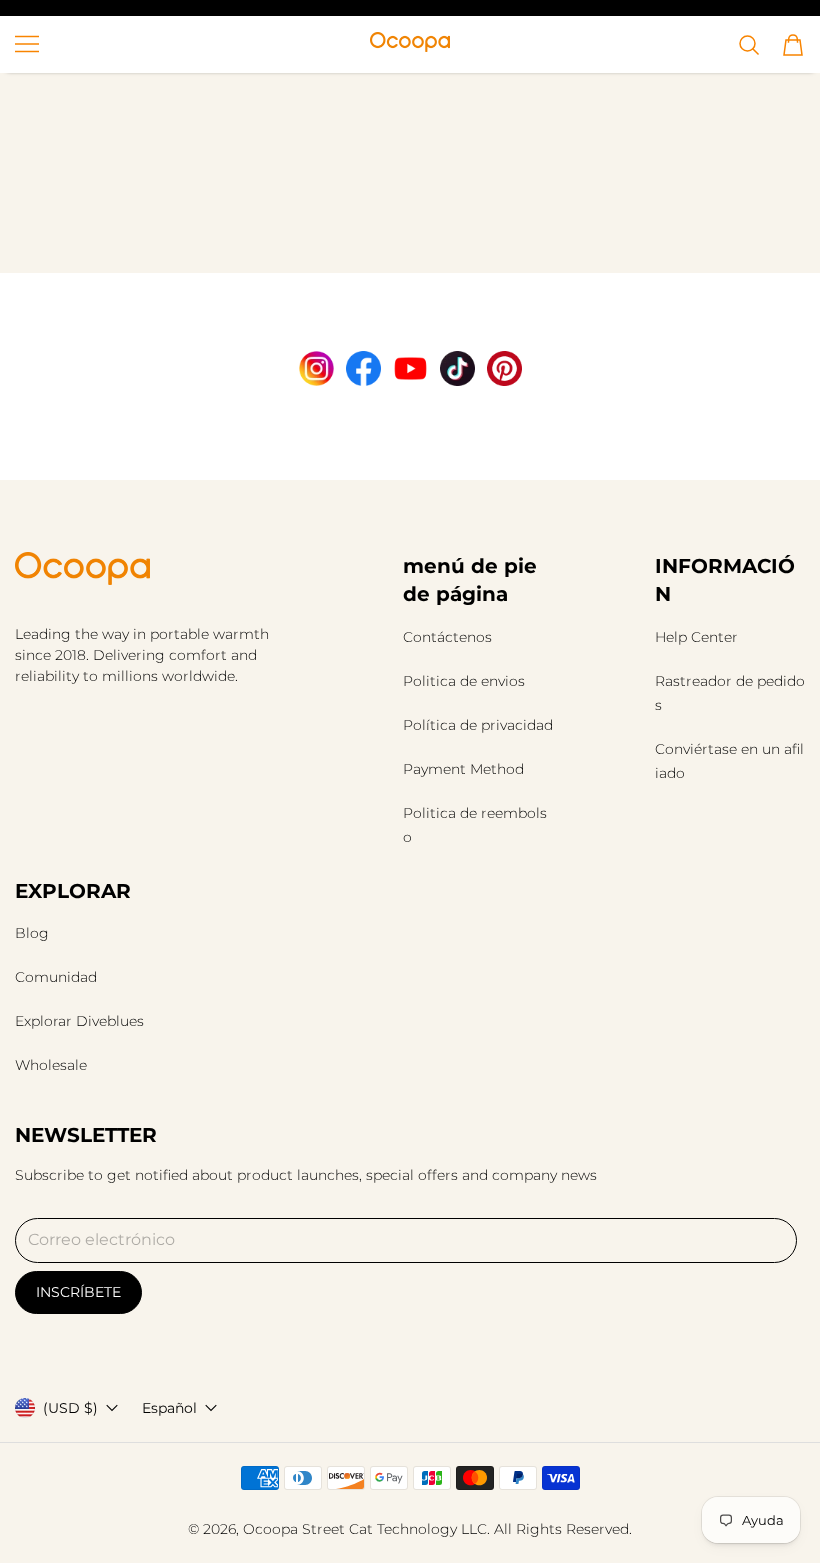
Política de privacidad (478, 725)
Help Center (696, 637)
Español (169, 1408)
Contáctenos (447, 637)
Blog (32, 933)
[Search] (749, 45)
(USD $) (70, 1408)
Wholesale (51, 1065)
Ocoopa (270, 1529)
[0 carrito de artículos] (793, 45)
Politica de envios (464, 681)
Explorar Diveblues (79, 1021)
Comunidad (56, 977)
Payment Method (463, 769)
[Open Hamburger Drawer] (27, 44)
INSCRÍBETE (78, 1292)
